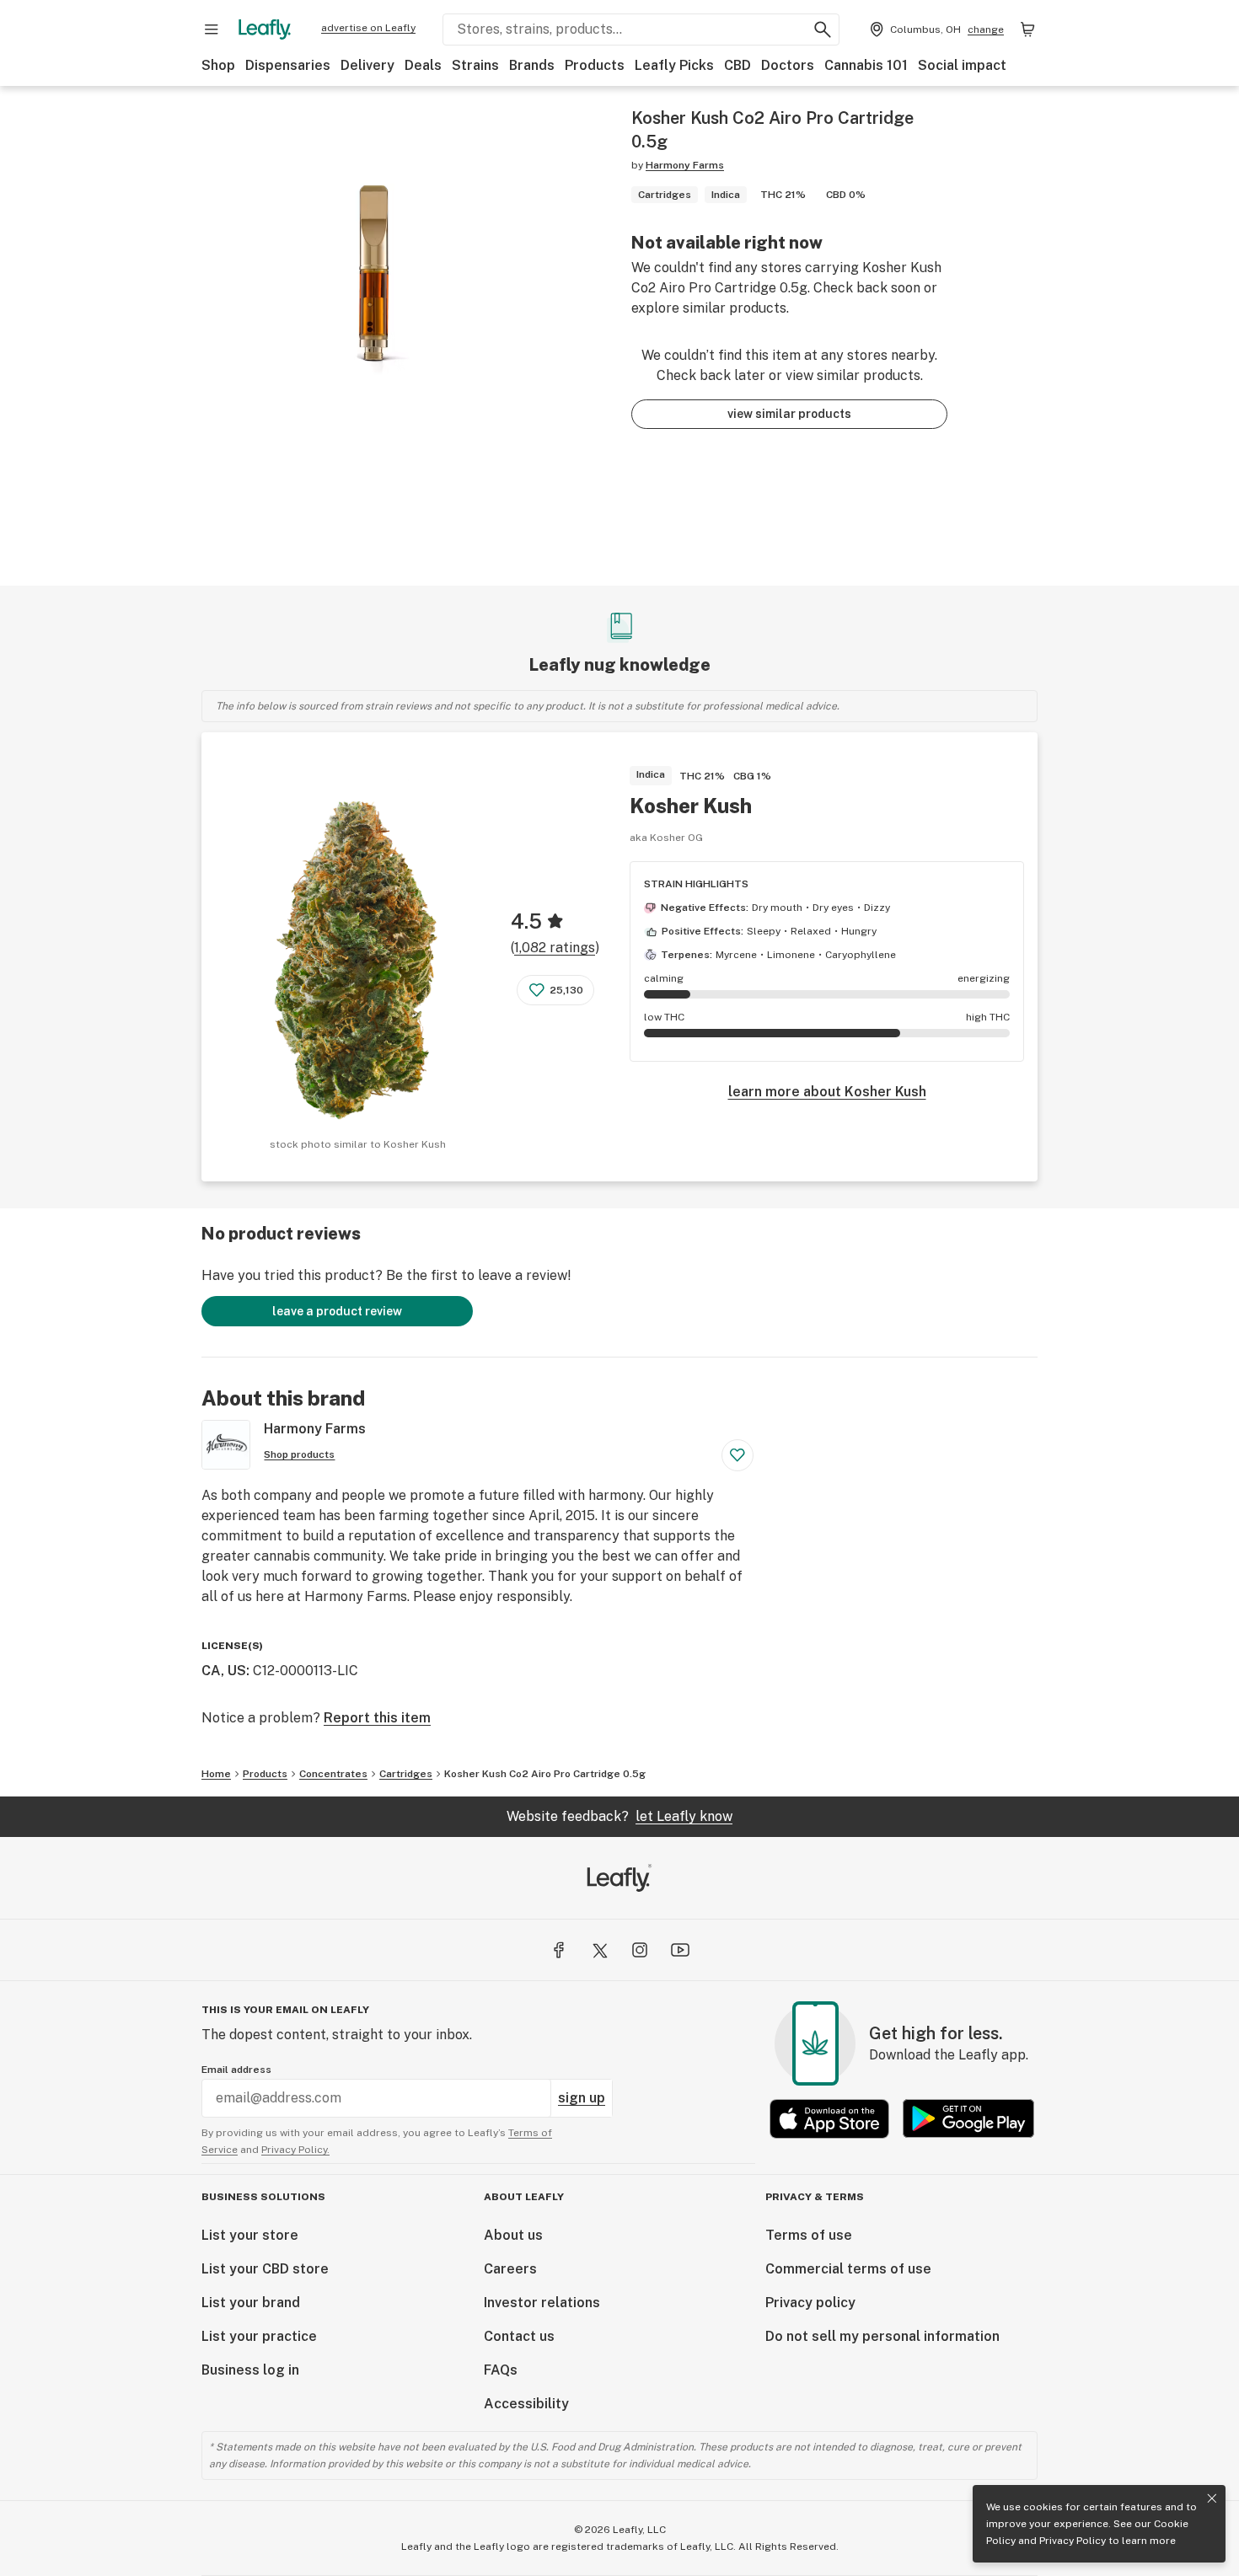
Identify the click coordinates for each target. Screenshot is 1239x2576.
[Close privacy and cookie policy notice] (1212, 2498)
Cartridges (406, 1774)
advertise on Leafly (368, 28)
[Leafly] (265, 29)
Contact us (519, 2336)
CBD (737, 65)
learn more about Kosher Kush (827, 1092)
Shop (218, 65)
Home (216, 1774)
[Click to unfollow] (737, 1455)
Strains (475, 65)
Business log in (250, 2370)
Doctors (788, 65)
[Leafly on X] (599, 1950)
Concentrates (333, 1774)
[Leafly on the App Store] (829, 2119)
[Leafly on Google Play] (968, 2119)
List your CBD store (265, 2269)
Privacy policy (810, 2303)
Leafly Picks (674, 65)
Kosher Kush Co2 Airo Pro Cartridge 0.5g (545, 1774)
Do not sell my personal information (882, 2336)
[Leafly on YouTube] (680, 1950)
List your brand (251, 2303)
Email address (236, 2070)
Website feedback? (619, 1816)
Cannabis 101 (866, 65)
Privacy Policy (1073, 2541)
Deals (423, 65)
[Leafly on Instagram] (640, 1950)
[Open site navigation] (212, 29)
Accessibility (526, 2404)
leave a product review (337, 1311)
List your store (250, 2235)
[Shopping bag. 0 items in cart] (1027, 29)
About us (513, 2235)
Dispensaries (288, 65)
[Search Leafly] (823, 29)
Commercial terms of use (848, 2269)
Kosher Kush (691, 806)
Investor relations (542, 2303)
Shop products (299, 1454)
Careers (510, 2269)
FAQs (501, 2370)
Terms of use (809, 2235)
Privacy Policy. (295, 2150)
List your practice (259, 2336)
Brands (532, 65)
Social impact (962, 65)
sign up (582, 2098)
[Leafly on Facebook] (559, 1950)
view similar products (789, 414)
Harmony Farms (685, 165)
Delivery (367, 65)
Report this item (377, 1718)
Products (595, 65)
